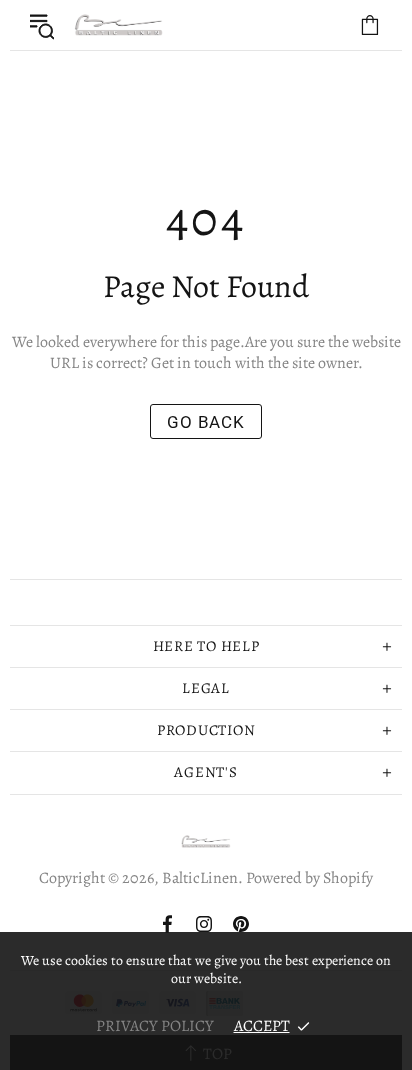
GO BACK (206, 422)
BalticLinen (119, 25)
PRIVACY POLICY (155, 1026)
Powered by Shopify (309, 878)
